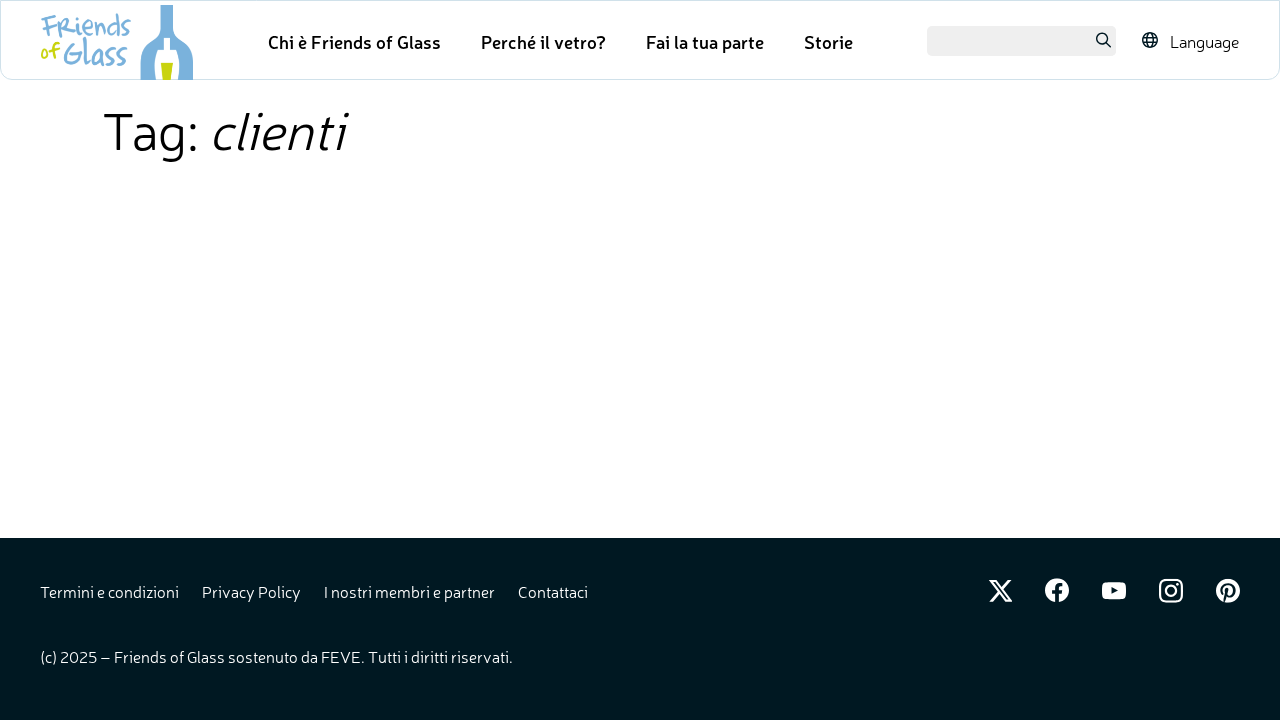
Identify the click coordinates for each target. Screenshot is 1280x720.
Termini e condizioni (111, 591)
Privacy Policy (253, 591)
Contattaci (553, 591)
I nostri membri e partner (411, 591)
